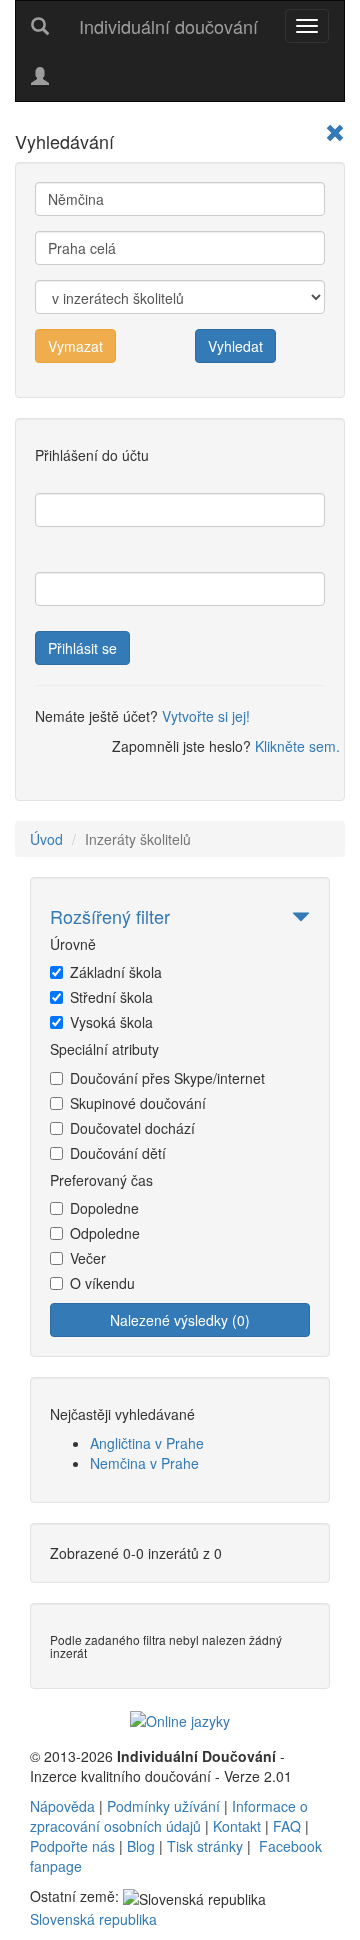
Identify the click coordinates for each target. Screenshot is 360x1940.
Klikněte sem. (297, 746)
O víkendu (102, 1283)
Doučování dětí (118, 1153)
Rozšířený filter (110, 916)
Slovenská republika (93, 1919)
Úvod (46, 839)
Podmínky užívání (163, 1806)
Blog (141, 1846)
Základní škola (116, 972)
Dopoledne (104, 1208)
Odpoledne (105, 1233)
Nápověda (62, 1806)
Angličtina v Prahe (147, 1443)
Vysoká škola (111, 1022)
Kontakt (237, 1826)
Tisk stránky (205, 1846)
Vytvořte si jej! (206, 716)
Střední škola (111, 997)
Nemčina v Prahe (144, 1463)
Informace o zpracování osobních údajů (169, 1816)
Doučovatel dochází (132, 1128)
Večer (88, 1258)
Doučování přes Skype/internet (167, 1078)
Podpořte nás (72, 1846)
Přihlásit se (82, 648)
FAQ (287, 1826)
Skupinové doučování (138, 1103)
